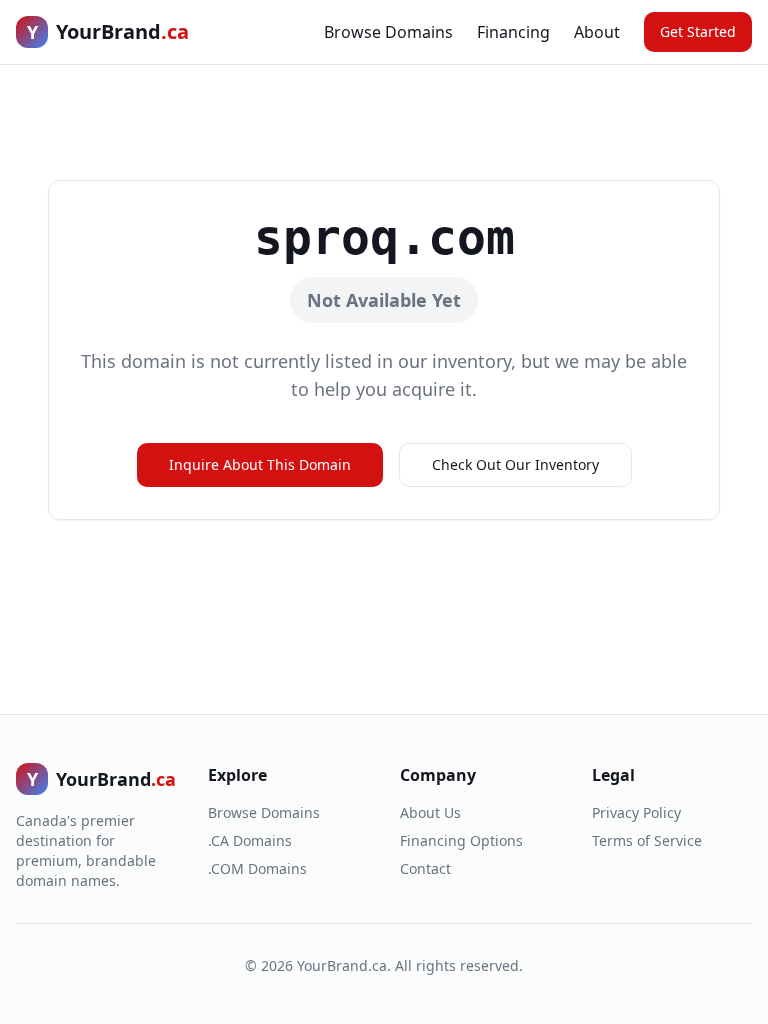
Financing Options (461, 840)
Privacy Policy (636, 812)
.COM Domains (257, 868)
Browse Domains (388, 32)
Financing (513, 32)
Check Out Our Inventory (515, 464)
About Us (430, 812)
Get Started (698, 31)
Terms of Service (647, 840)
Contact (425, 868)
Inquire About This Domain (260, 464)
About (597, 32)
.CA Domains (250, 840)
